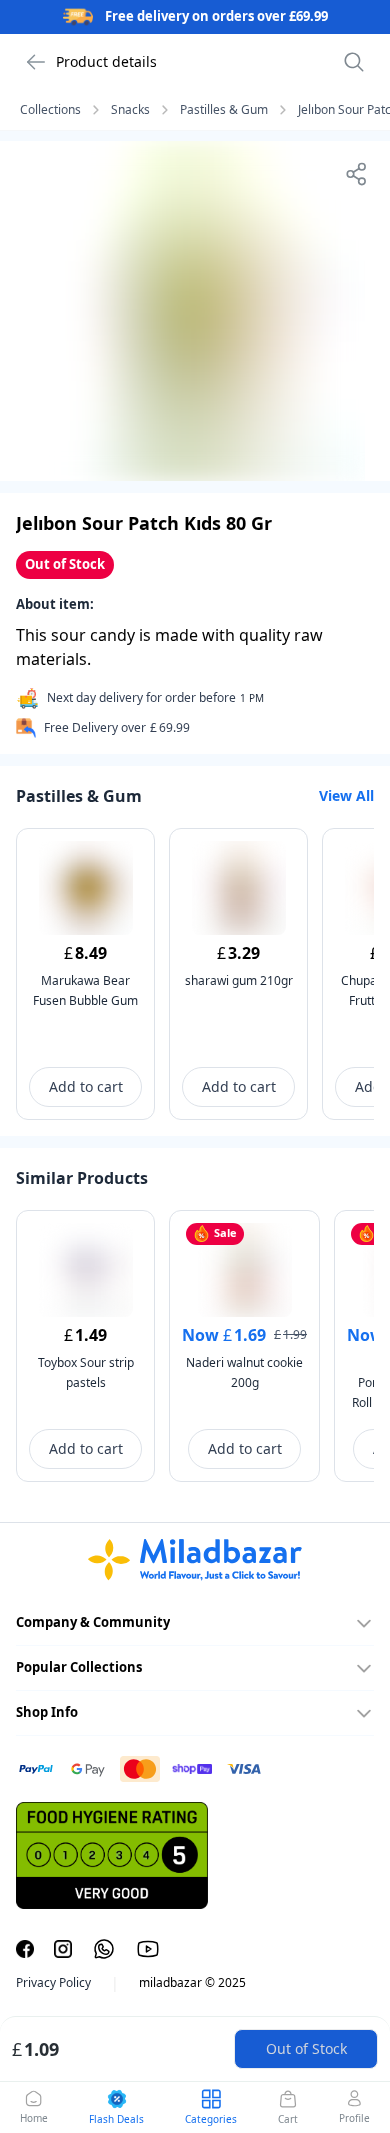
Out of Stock (306, 2048)
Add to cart (86, 1086)
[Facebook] (25, 1949)
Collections (50, 110)
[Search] (354, 62)
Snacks (130, 110)
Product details (106, 61)
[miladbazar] (195, 1560)
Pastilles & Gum (224, 110)
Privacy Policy (53, 1983)
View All (346, 795)
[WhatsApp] (104, 1949)
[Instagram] (63, 1949)
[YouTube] (148, 1949)
